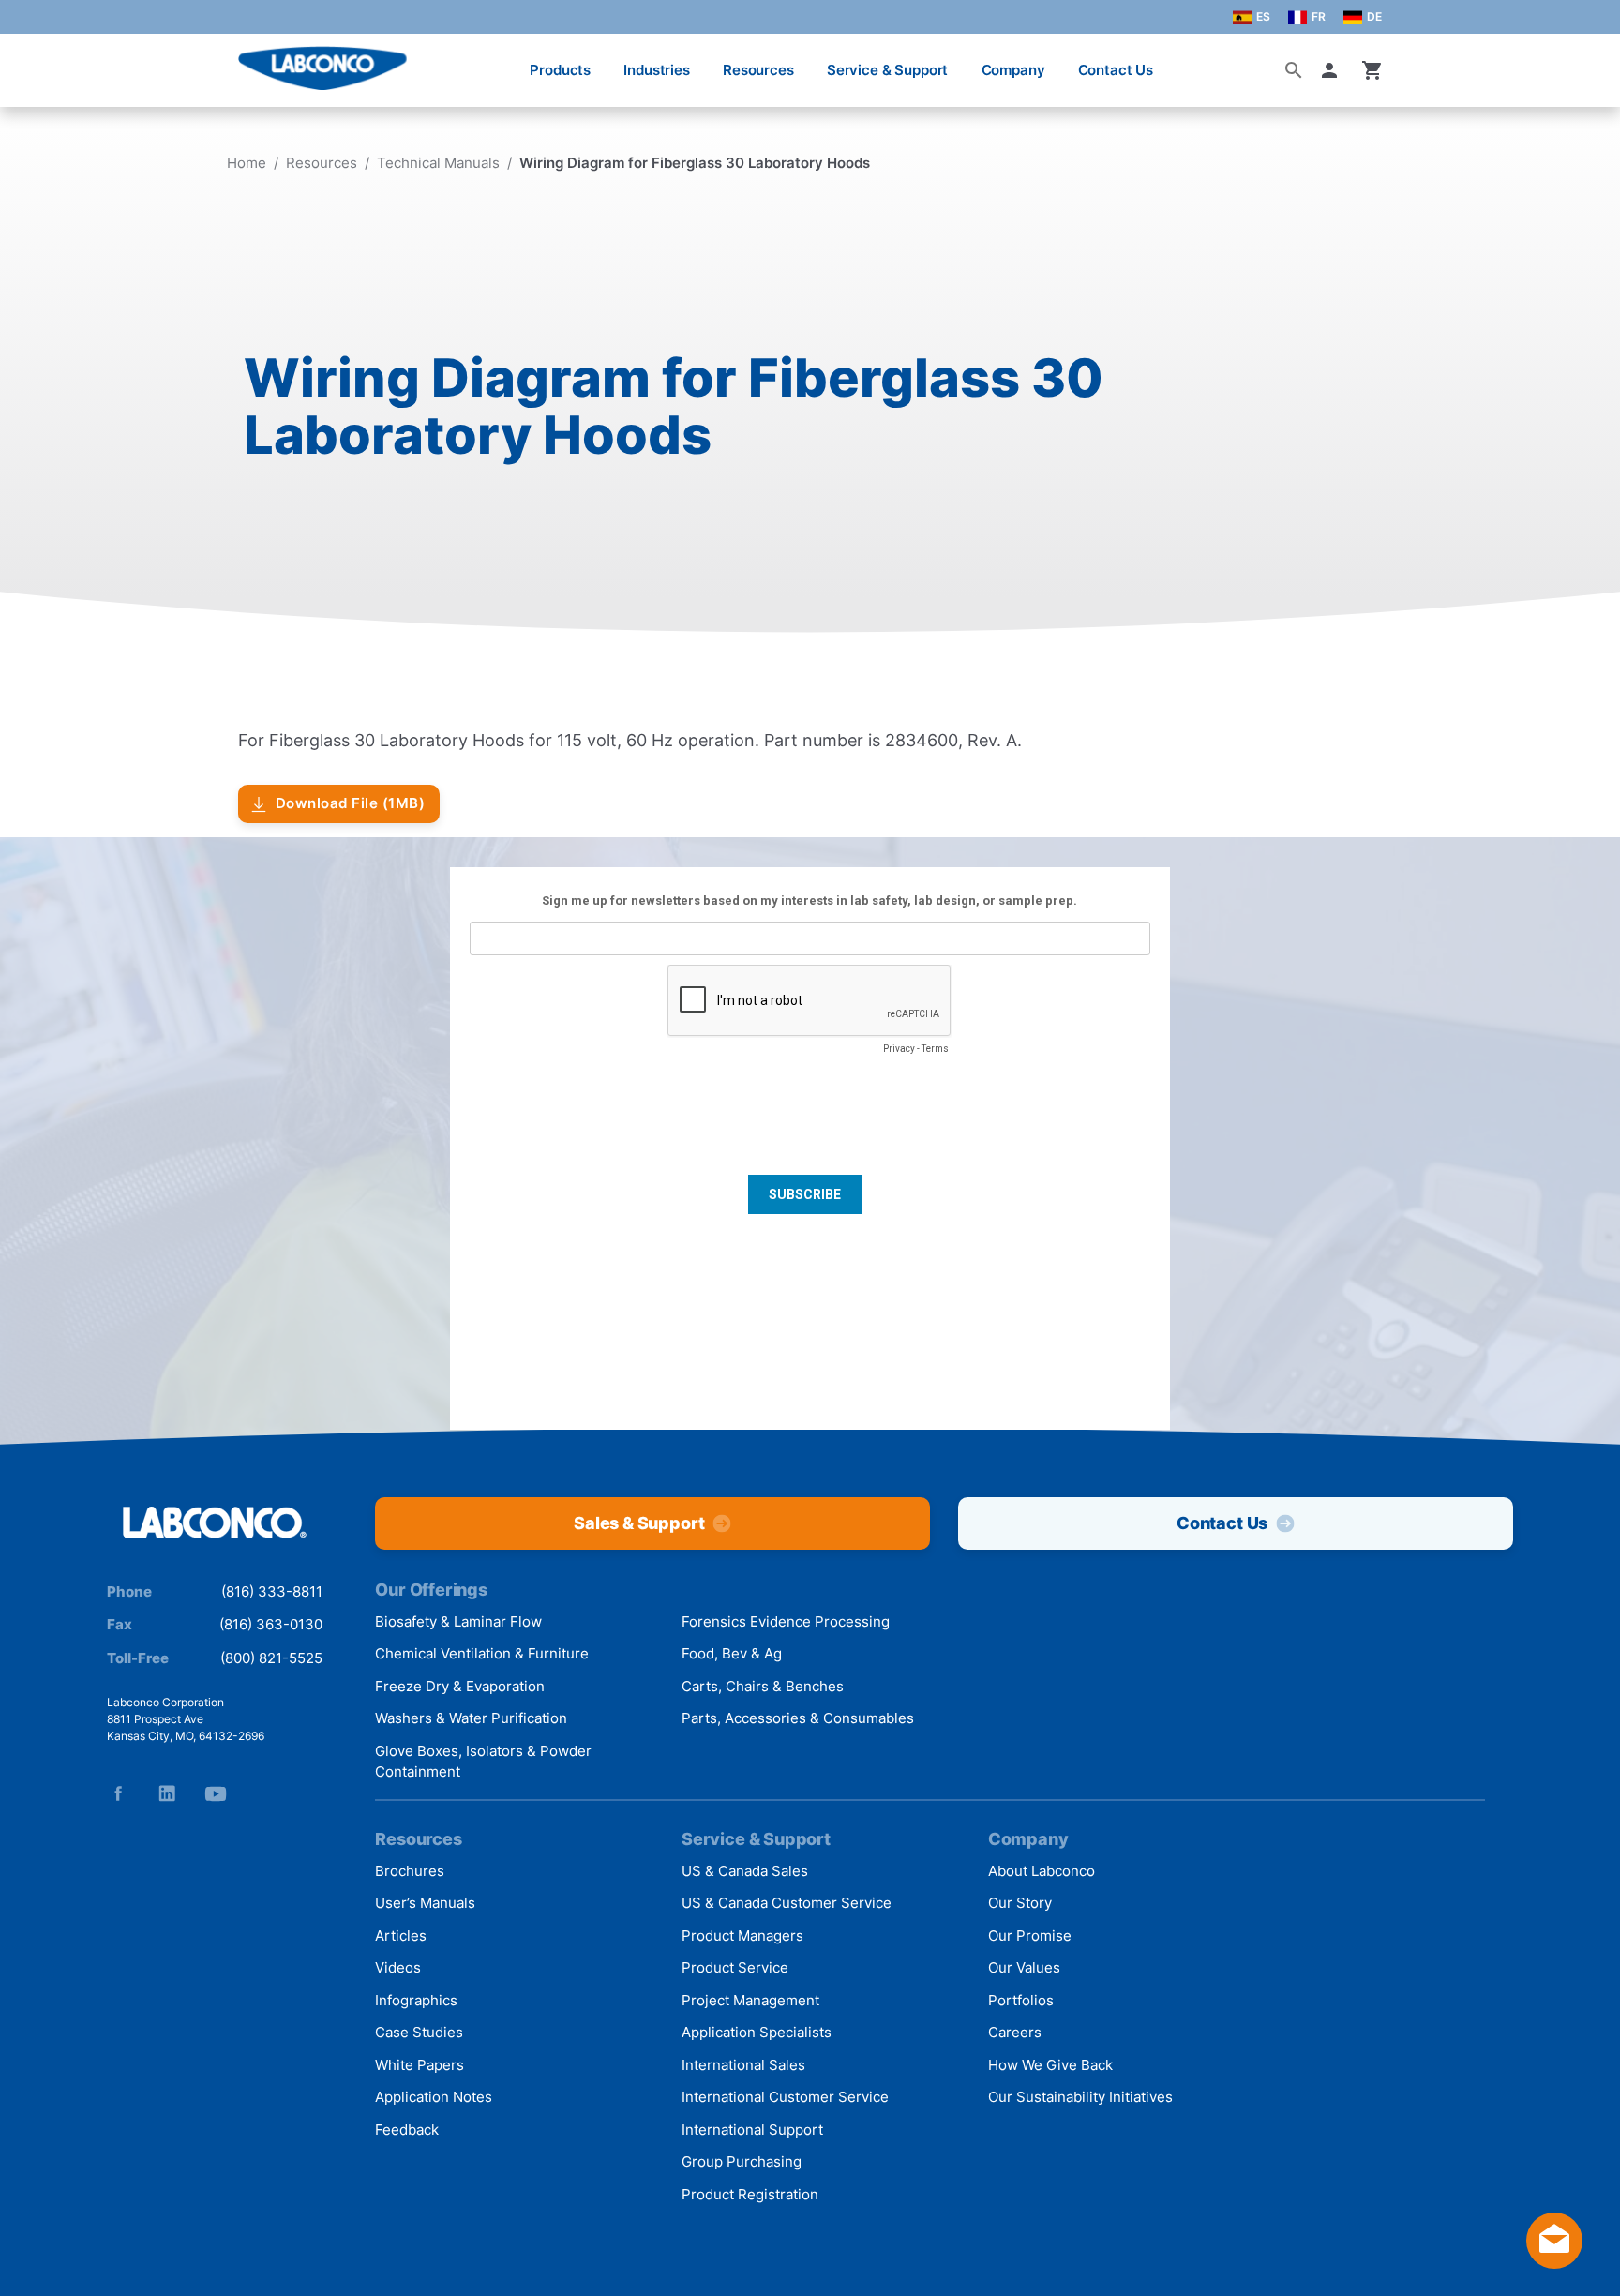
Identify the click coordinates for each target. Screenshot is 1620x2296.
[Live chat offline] (1554, 2263)
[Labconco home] (215, 1524)
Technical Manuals (438, 163)
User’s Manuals (425, 1903)
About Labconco (1042, 1871)
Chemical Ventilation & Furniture (482, 1653)
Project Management (750, 2000)
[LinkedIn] (167, 1793)
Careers (1015, 2032)
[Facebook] (118, 1793)
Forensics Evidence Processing (786, 1621)
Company (1013, 70)
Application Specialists (757, 2032)
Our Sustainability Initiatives (1080, 2097)
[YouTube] (216, 1793)
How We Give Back (1050, 2065)
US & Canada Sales (745, 1871)
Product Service (735, 1967)
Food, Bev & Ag (732, 1653)
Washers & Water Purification (471, 1718)
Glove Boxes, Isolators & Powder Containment (483, 1762)
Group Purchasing (742, 2161)
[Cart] (1372, 70)
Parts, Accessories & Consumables (798, 1718)
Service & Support (887, 70)
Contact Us (1116, 70)
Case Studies (419, 2032)
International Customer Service (785, 2097)
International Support (752, 2130)
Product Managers (742, 1936)
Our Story (1020, 1903)
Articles (401, 1936)
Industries (657, 70)
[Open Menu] (34, 60)
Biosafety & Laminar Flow (458, 1621)
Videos (398, 1967)
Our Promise (1030, 1936)
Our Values (1024, 1967)
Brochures (410, 1871)
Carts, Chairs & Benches (763, 1686)
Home (247, 163)
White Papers (420, 2065)
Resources (758, 70)
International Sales (743, 2065)
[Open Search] (1294, 70)
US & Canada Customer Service (787, 1903)
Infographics (416, 2000)
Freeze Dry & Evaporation (460, 1686)
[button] (1333, 70)
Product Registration (750, 2194)
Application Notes (434, 2097)
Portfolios (1021, 2000)
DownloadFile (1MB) (351, 803)
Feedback (407, 2130)
